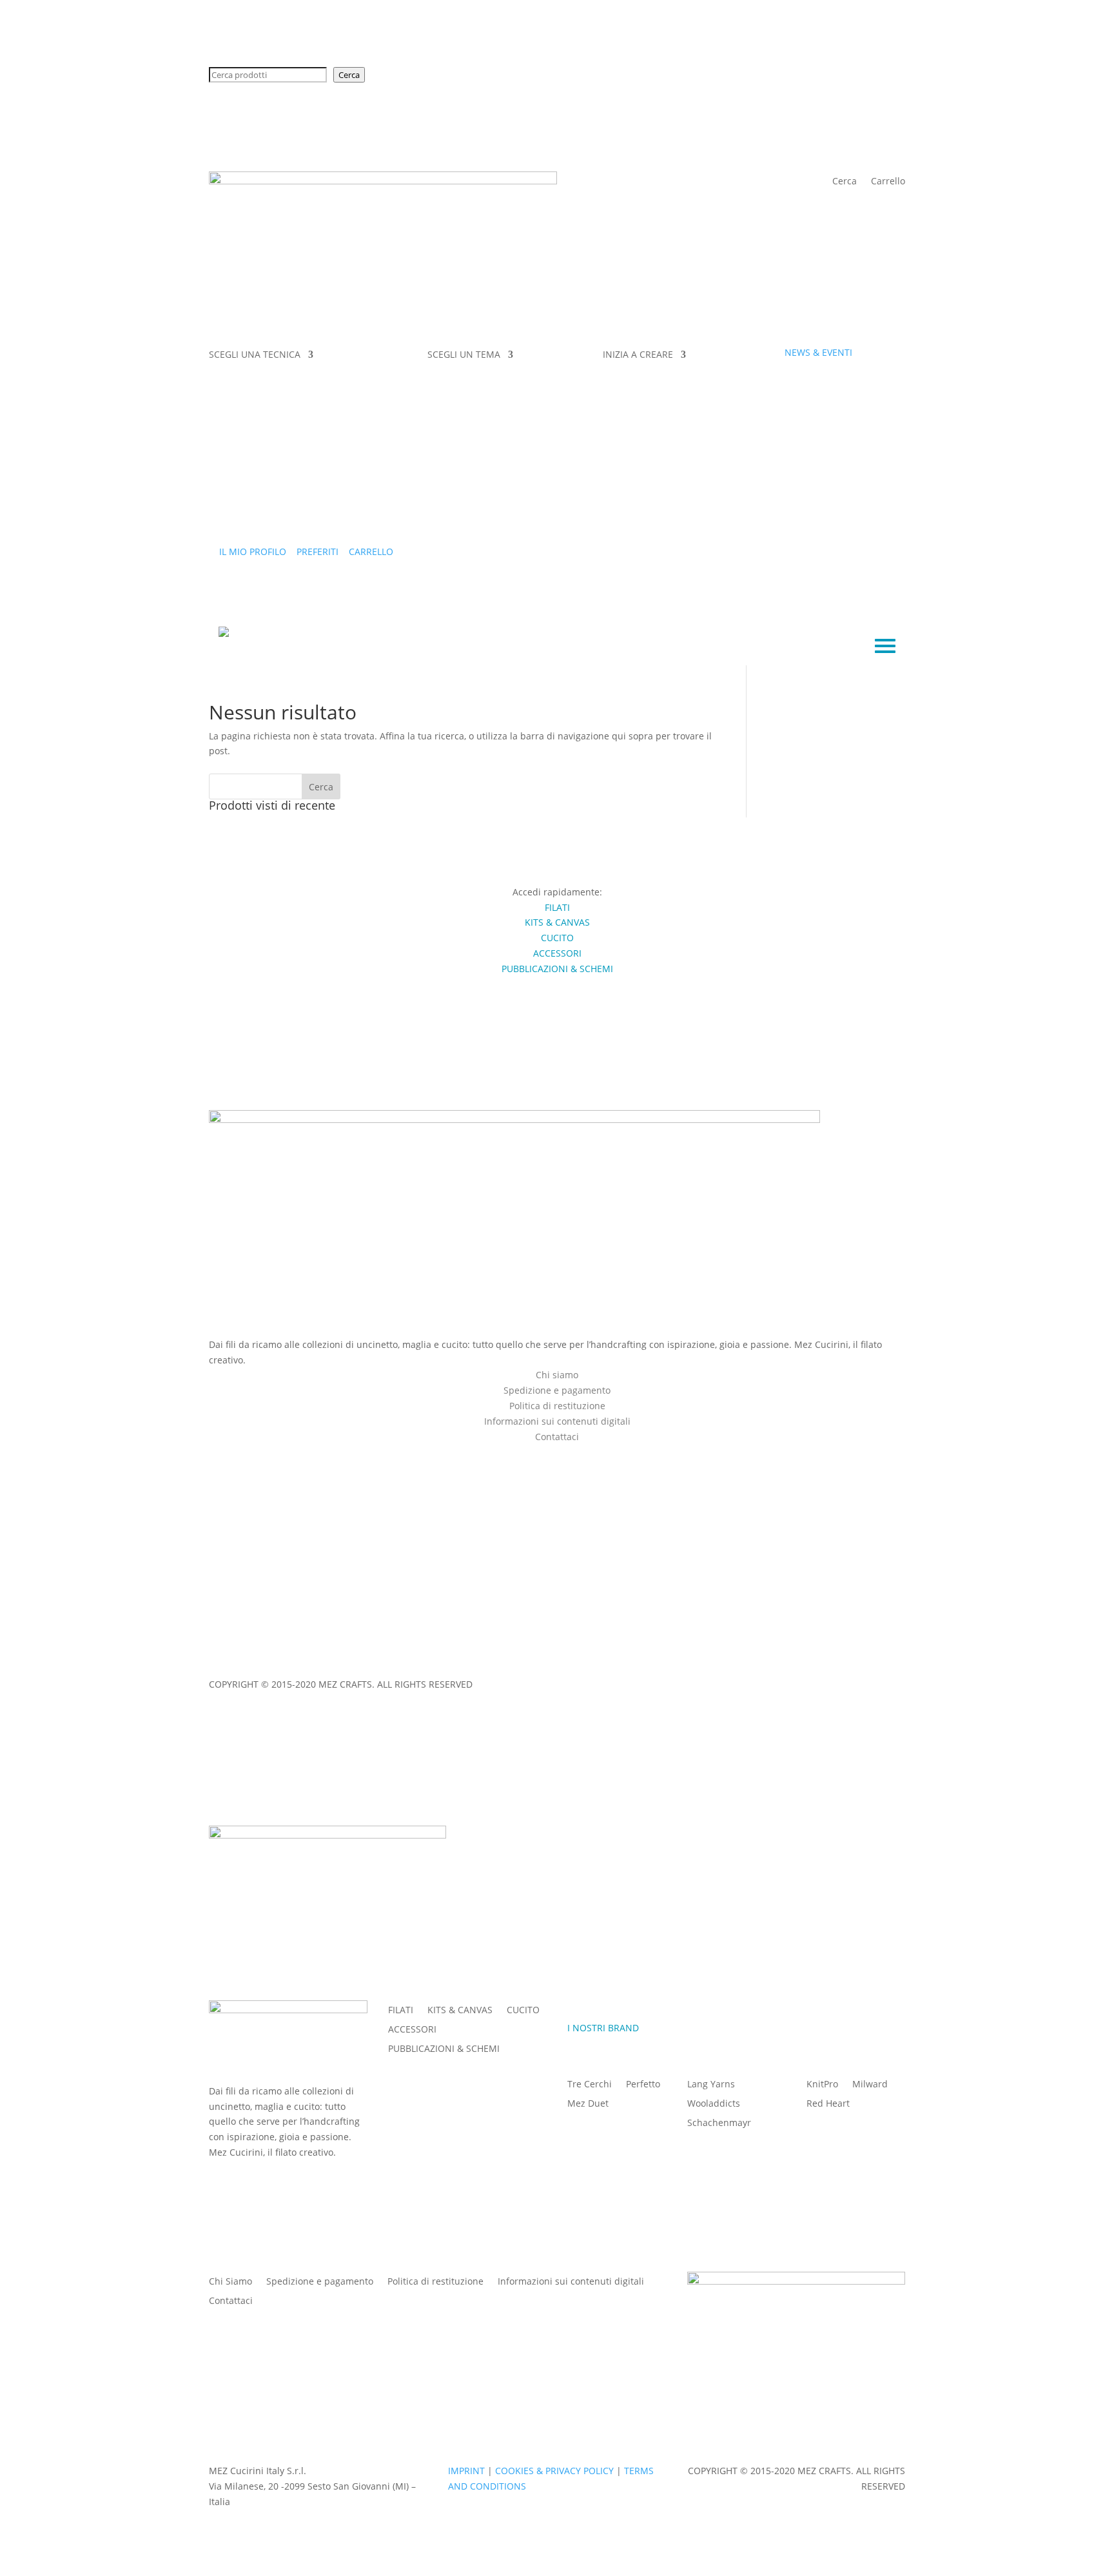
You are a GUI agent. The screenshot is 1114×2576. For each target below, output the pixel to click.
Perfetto (643, 2085)
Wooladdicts (714, 2104)
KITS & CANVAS (460, 2011)
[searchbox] (268, 75)
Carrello (888, 182)
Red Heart (828, 2104)
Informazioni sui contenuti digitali (557, 1421)
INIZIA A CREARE (638, 355)
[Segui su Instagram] (570, 1454)
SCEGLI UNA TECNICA (255, 355)
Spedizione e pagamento (557, 1390)
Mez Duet (588, 2104)
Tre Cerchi (590, 2085)
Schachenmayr (719, 2123)
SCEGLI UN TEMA (464, 355)
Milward (870, 2085)
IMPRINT (227, 1660)
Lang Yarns (711, 2085)
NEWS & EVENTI (818, 352)
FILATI (401, 2011)
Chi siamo (557, 1375)
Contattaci (231, 2301)
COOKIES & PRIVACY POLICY (315, 1660)
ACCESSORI (412, 2030)
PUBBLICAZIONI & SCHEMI (444, 2049)
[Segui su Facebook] (544, 1454)
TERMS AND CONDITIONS (440, 1660)
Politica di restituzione (557, 1406)
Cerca (349, 75)
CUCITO (523, 2011)
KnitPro (822, 2085)
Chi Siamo (230, 2282)
